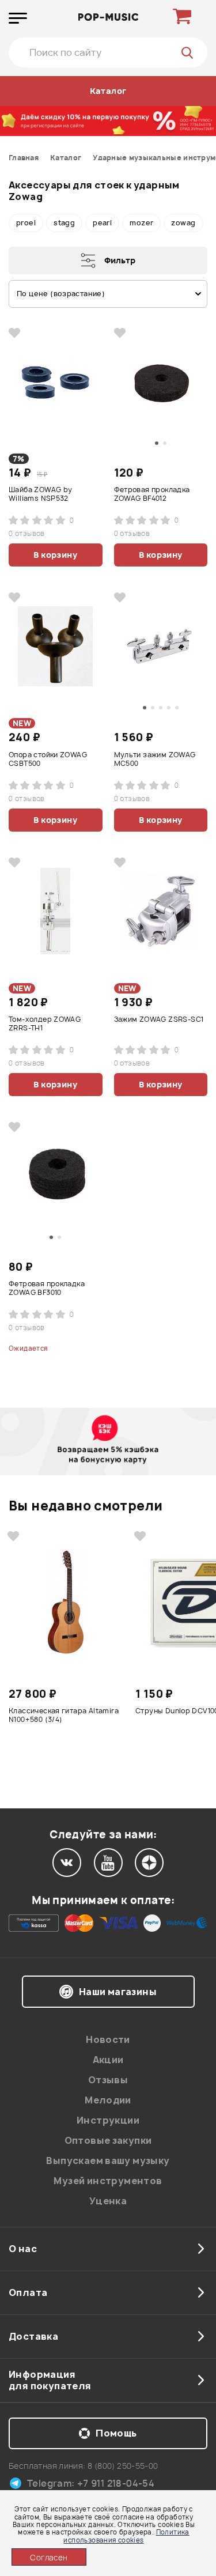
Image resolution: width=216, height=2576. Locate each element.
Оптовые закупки (108, 2140)
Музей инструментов (108, 2181)
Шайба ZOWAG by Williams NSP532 (40, 494)
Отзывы (108, 2080)
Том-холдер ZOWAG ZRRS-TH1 (45, 1024)
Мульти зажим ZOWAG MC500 (155, 759)
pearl (102, 223)
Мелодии (108, 2100)
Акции (108, 2060)
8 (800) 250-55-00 (123, 2466)
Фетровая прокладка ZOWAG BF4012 (152, 494)
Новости (108, 2039)
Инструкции (108, 2120)
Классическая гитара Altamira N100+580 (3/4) (64, 1715)
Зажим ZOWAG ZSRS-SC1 (159, 1019)
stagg (64, 223)
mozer (141, 223)
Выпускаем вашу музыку (108, 2160)
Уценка (108, 2201)
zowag (183, 223)
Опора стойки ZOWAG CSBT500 (48, 759)
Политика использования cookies (126, 2536)
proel (26, 223)
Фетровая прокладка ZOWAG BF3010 (47, 1288)
